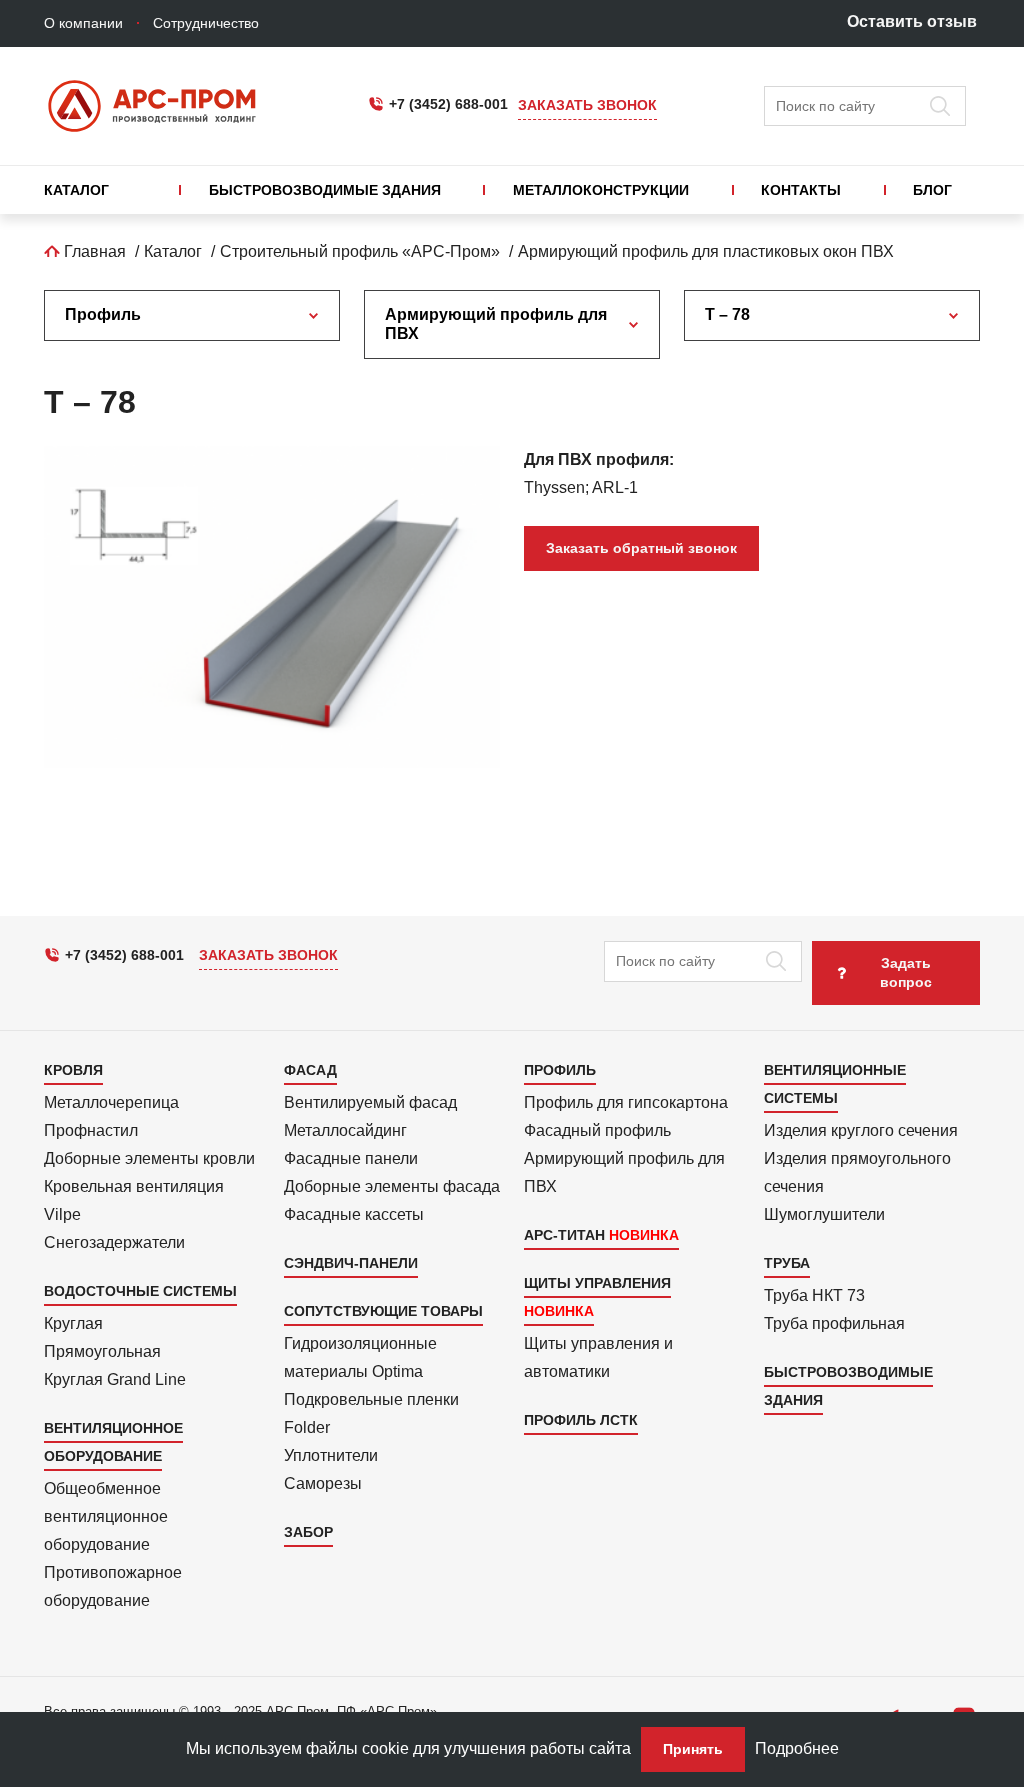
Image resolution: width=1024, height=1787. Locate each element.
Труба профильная (834, 1323)
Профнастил (91, 1130)
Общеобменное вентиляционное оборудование (106, 1516)
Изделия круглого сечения (861, 1130)
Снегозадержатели (114, 1242)
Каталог (76, 190)
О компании (83, 23)
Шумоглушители (824, 1214)
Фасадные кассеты (354, 1214)
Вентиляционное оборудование (113, 1442)
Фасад (310, 1070)
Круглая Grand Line (115, 1379)
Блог (932, 190)
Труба (787, 1263)
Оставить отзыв (912, 21)
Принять (693, 1749)
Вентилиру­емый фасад (370, 1102)
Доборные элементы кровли (149, 1158)
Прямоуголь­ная (102, 1351)
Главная (93, 251)
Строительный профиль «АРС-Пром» (360, 251)
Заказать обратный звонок (641, 548)
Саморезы (323, 1483)
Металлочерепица (111, 1102)
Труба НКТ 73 (814, 1295)
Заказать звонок (587, 105)
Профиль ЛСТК (581, 1420)
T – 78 (727, 314)
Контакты (801, 190)
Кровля (73, 1070)
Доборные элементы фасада (392, 1186)
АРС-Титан (564, 1235)
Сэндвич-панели (351, 1263)
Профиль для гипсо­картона (626, 1102)
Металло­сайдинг (345, 1130)
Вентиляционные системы (835, 1084)
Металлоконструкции (601, 190)
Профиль (103, 314)
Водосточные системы (140, 1291)
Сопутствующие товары (383, 1311)
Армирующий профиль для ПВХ (496, 323)
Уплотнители (331, 1455)
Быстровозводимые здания (325, 190)
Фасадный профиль (597, 1130)
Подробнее (797, 1748)
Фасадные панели (351, 1158)
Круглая (73, 1323)
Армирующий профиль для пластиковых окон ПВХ (706, 251)
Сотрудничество (206, 23)
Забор (308, 1532)
